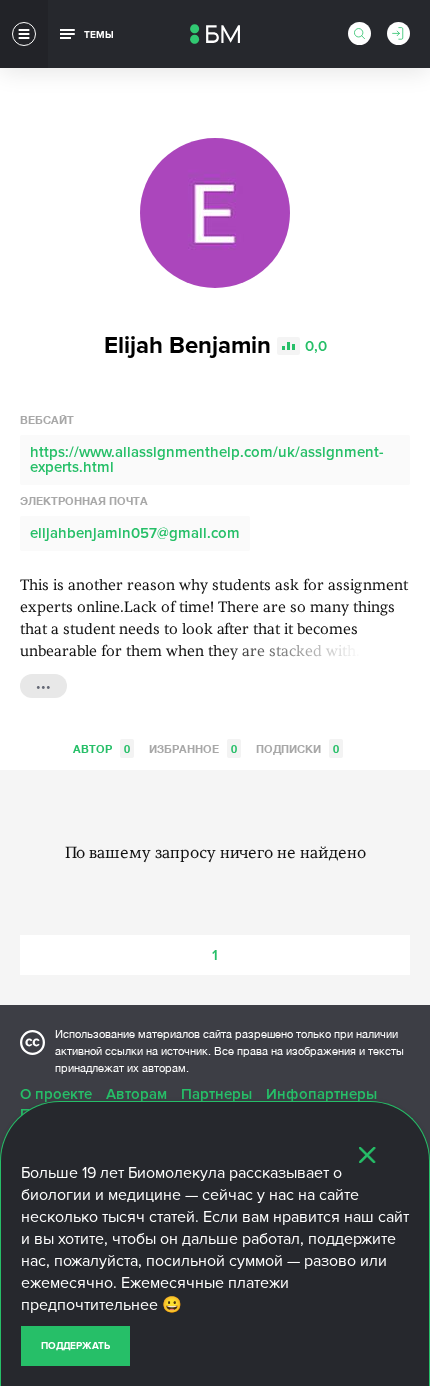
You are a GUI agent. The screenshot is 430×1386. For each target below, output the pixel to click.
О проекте (56, 1094)
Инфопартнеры (321, 1094)
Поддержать (75, 1346)
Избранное (193, 748)
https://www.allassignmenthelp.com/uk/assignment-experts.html (207, 459)
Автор (101, 748)
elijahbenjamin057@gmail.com (135, 533)
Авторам (136, 1094)
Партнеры (216, 1094)
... (43, 684)
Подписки (297, 748)
